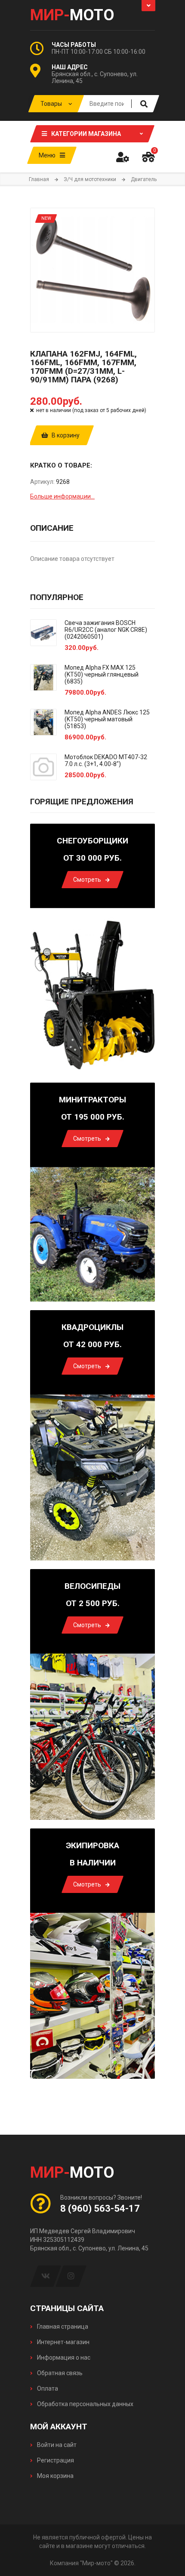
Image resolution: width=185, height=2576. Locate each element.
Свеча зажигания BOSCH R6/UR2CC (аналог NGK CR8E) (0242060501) (106, 630)
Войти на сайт (56, 2445)
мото (72, 15)
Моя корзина (55, 2476)
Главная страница (62, 2327)
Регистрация (55, 2460)
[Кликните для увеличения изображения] (92, 270)
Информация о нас (63, 2357)
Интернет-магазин (63, 2342)
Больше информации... (62, 496)
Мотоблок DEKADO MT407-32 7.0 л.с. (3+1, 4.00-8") (106, 760)
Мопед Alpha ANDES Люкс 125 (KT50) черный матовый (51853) (107, 719)
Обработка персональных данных (85, 2404)
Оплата (47, 2388)
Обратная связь (59, 2373)
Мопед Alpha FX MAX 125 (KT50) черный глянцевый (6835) (102, 674)
